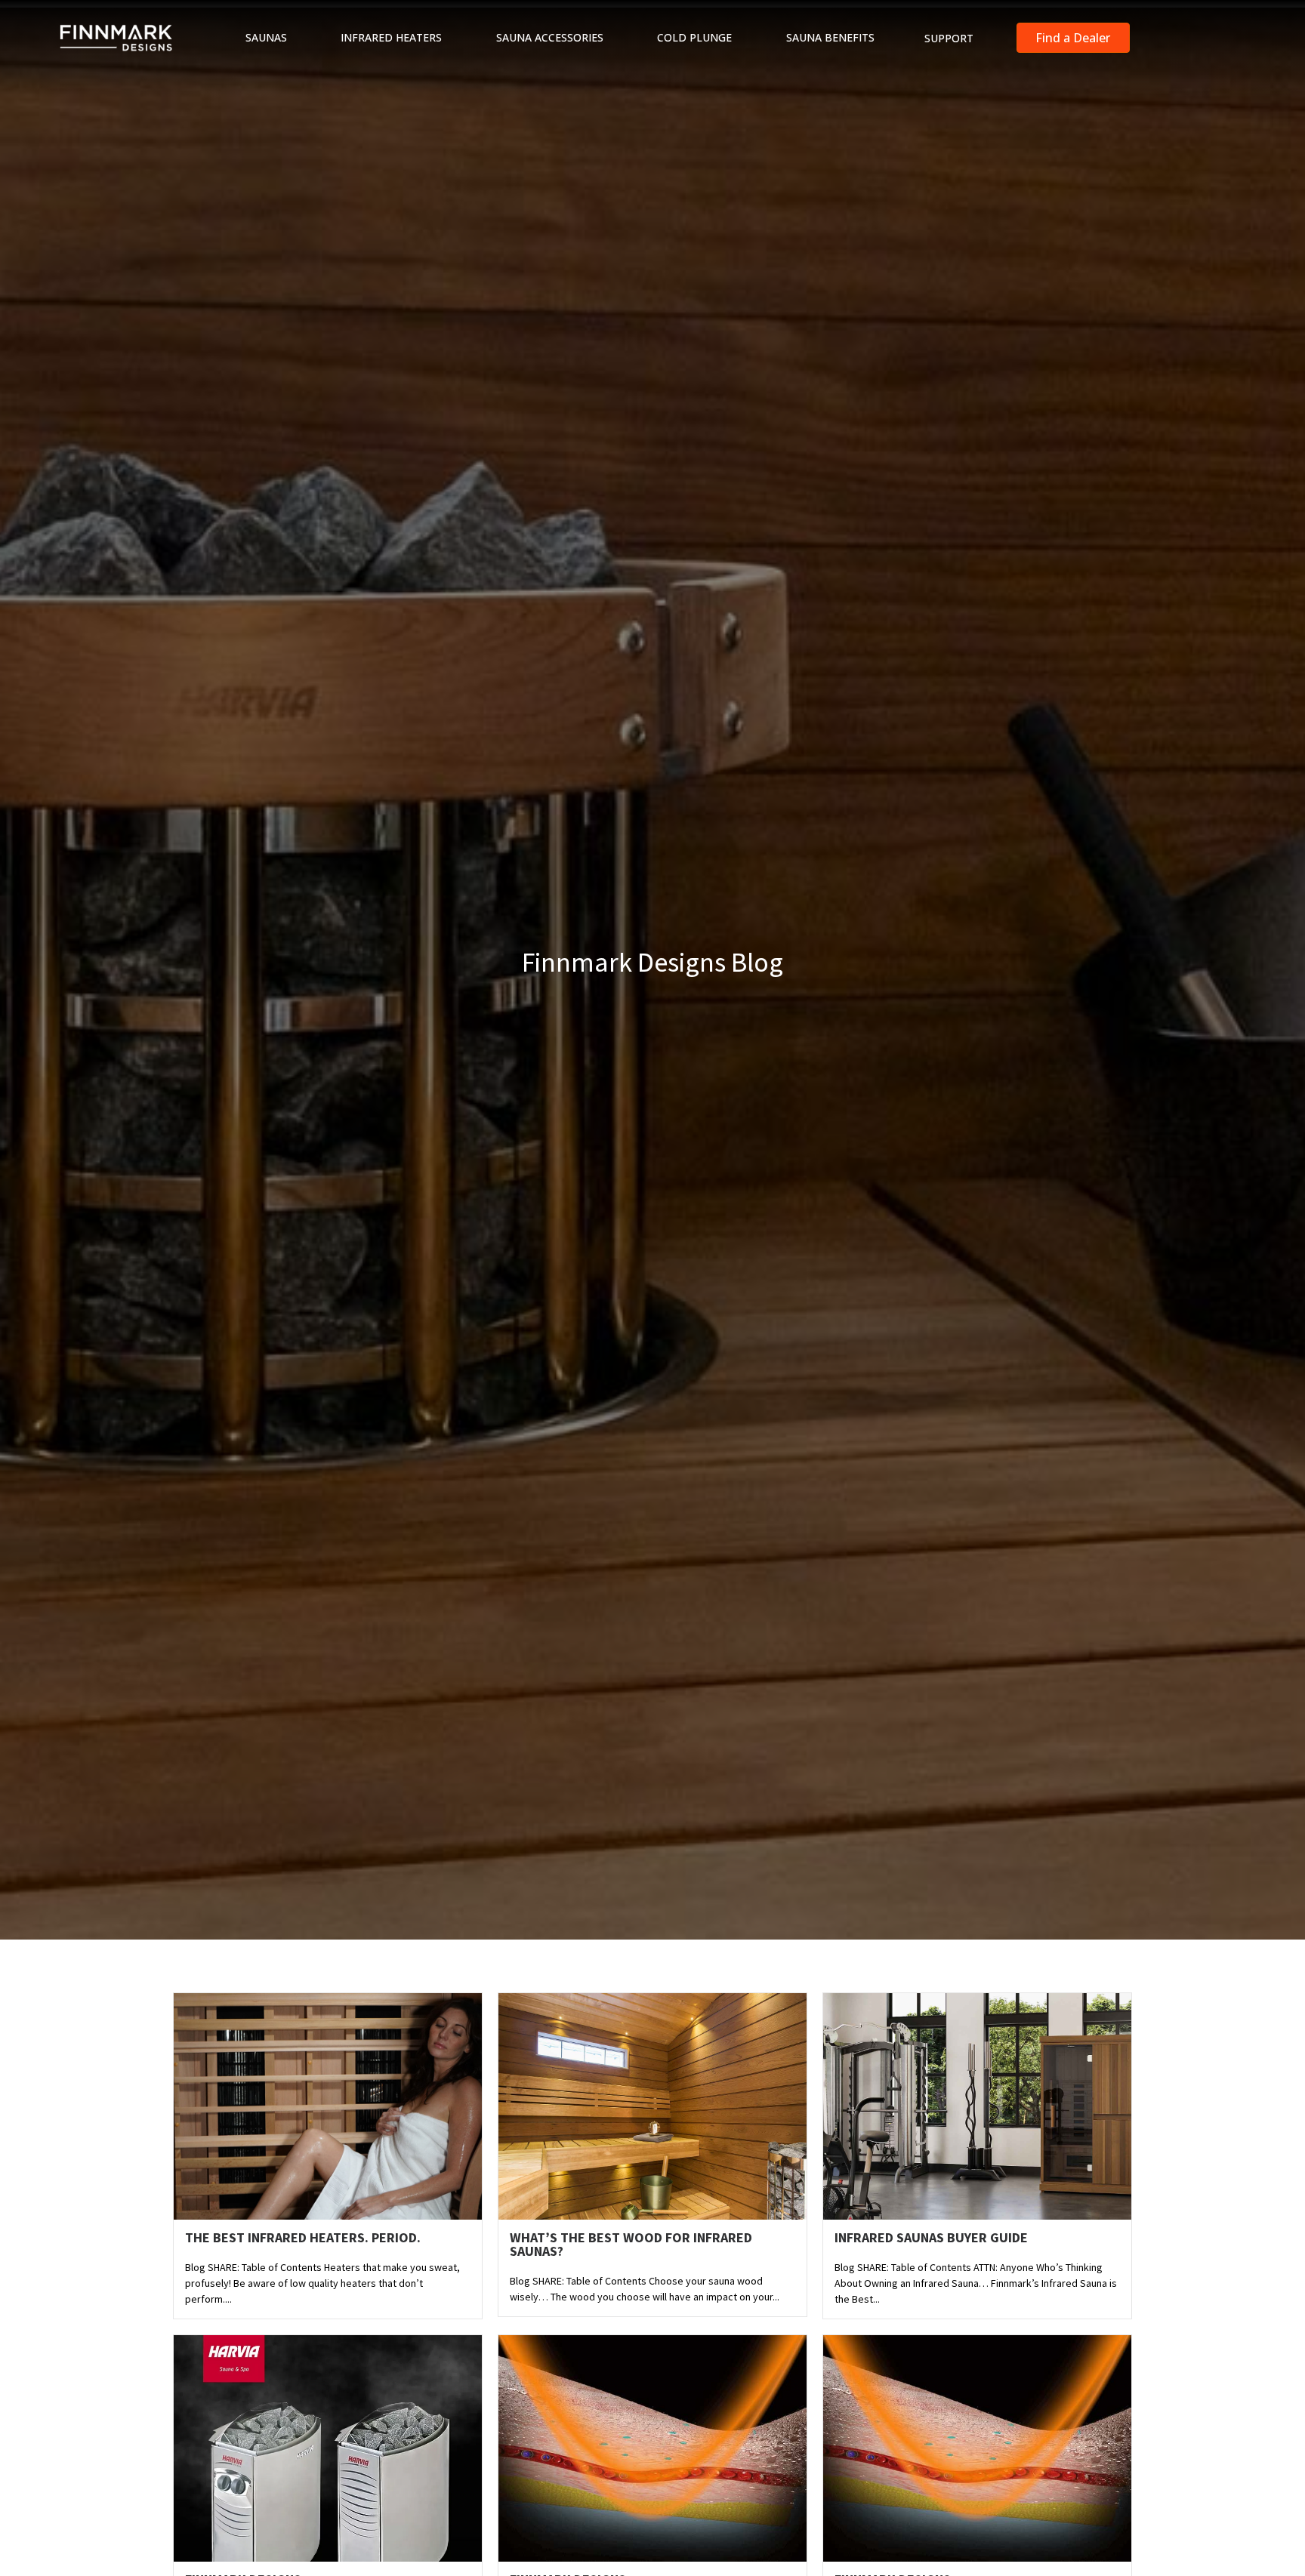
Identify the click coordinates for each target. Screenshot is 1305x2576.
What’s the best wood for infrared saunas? (631, 2244)
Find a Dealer (1073, 38)
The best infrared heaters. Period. (303, 2237)
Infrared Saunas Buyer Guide (931, 2237)
